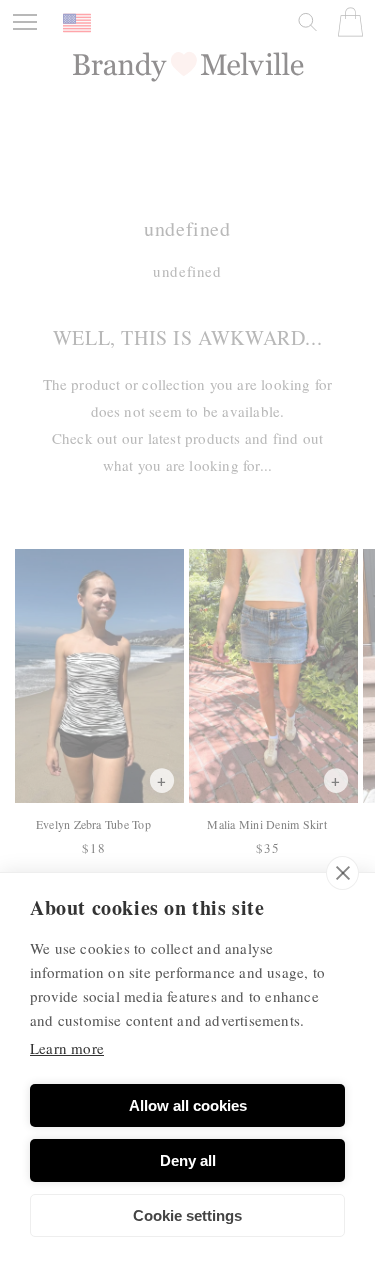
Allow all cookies (188, 1105)
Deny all (188, 1160)
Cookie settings (187, 1215)
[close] (342, 873)
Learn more (67, 1048)
